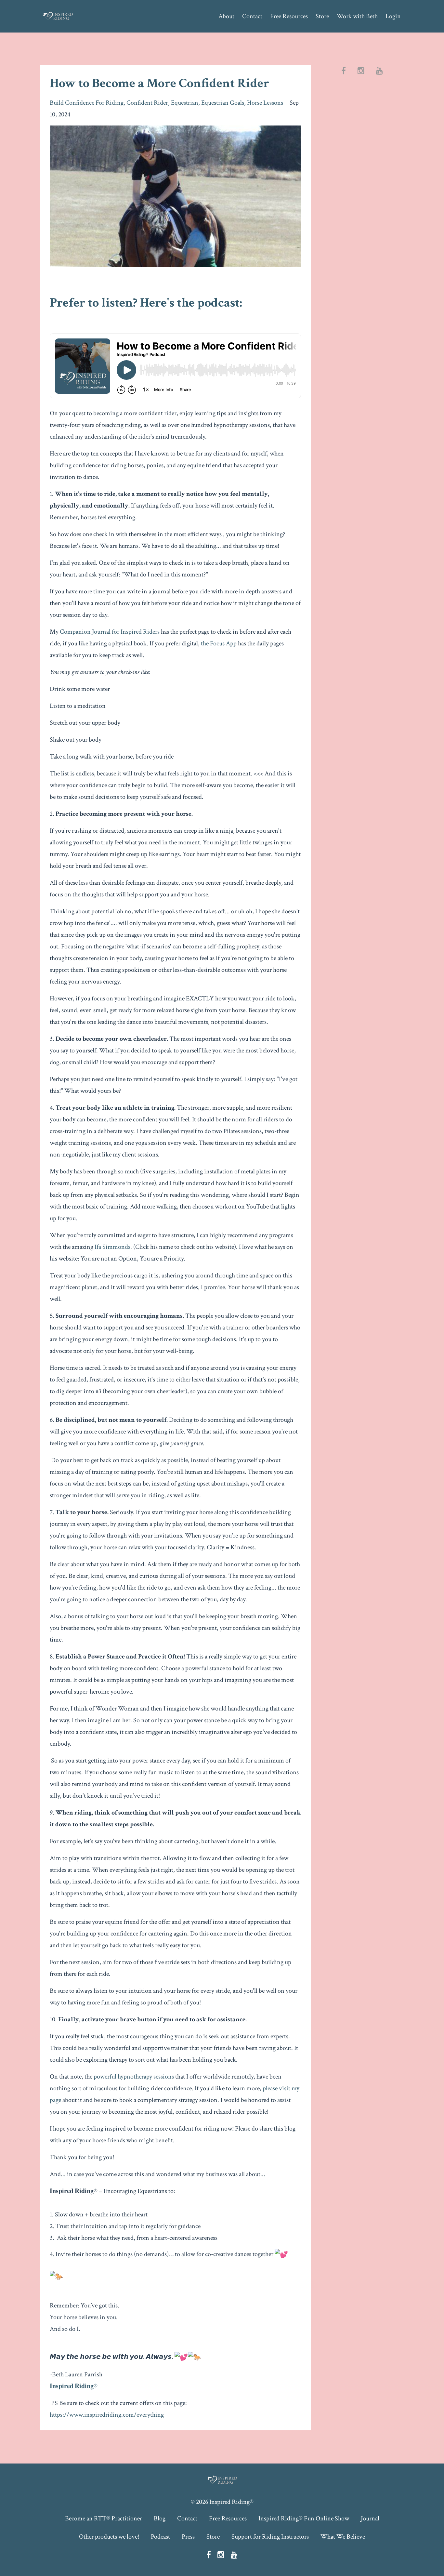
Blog (160, 2518)
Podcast (160, 2537)
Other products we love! (109, 2537)
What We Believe (343, 2537)
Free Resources (289, 16)
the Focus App (219, 643)
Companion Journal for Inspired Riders (110, 632)
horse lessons (265, 103)
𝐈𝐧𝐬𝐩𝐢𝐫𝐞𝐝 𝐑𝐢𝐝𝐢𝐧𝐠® (74, 2386)
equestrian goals (223, 103)
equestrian (185, 103)
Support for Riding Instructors (270, 2537)
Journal (370, 2518)
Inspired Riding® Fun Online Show (304, 2518)
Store (322, 16)
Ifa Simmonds (112, 1247)
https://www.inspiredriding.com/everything (107, 2415)
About (226, 16)
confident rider (147, 103)
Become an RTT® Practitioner (104, 2518)
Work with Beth (357, 16)
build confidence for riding (87, 103)
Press (188, 2537)
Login (393, 16)
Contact (252, 16)
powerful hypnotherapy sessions (134, 2077)
